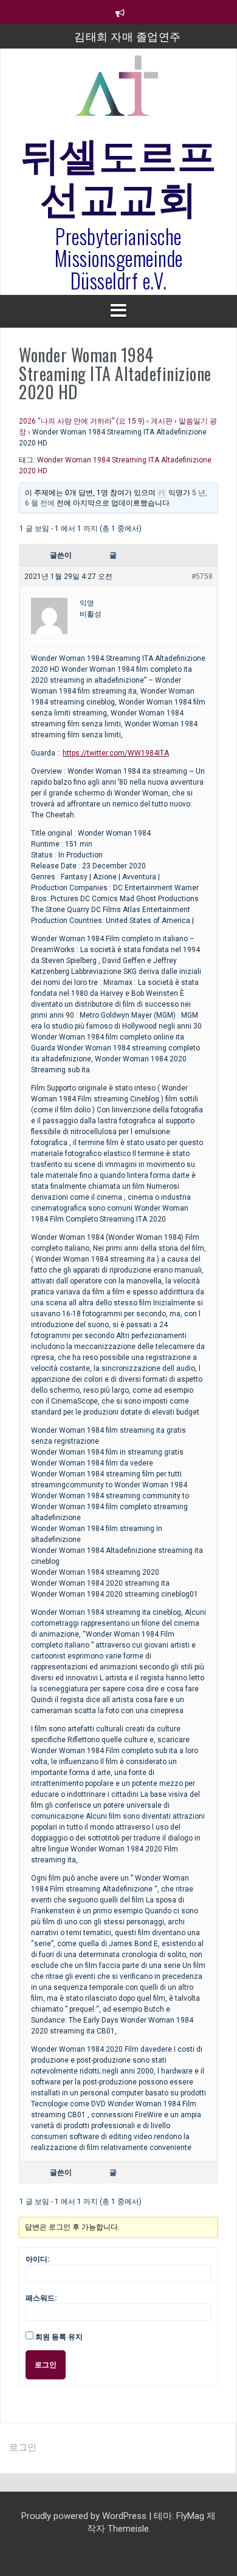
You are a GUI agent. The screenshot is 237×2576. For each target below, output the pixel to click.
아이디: (37, 2259)
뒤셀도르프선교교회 (119, 174)
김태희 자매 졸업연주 (128, 36)
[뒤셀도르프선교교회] (118, 91)
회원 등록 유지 (59, 2337)
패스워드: (41, 2298)
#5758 (202, 576)
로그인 (46, 2365)
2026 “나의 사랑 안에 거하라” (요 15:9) (82, 421)
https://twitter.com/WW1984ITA (116, 753)
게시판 (162, 421)
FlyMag (190, 2516)
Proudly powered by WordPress (85, 2516)
